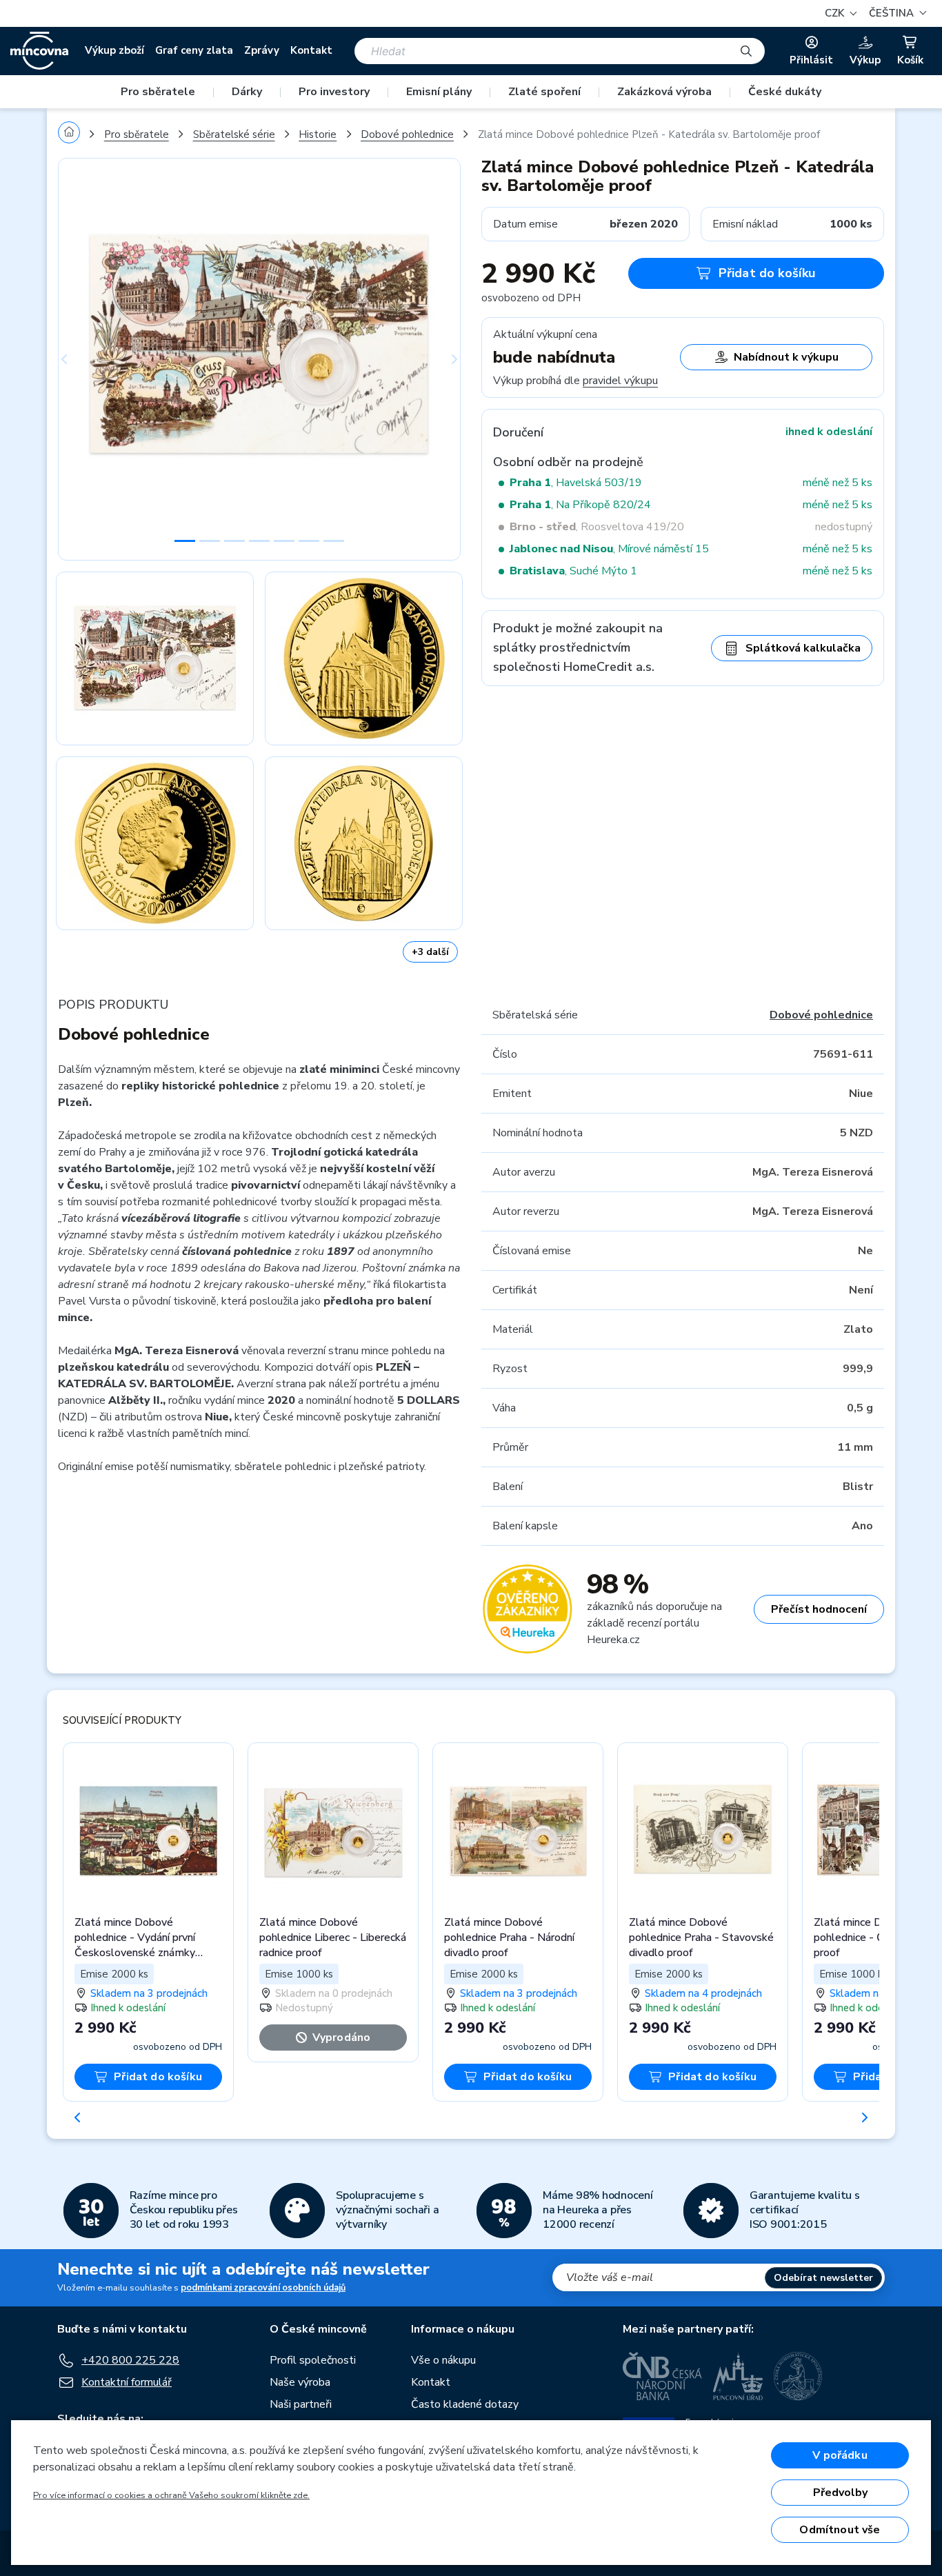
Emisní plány (439, 92)
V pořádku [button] (840, 2455)
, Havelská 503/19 (576, 483)
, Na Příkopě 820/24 (580, 505)
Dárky (247, 92)
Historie (318, 134)
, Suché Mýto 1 (573, 571)
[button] (896, 13)
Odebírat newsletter (823, 2278)
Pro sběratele (158, 92)
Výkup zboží (114, 50)
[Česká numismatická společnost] (799, 2376)
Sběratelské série (234, 134)
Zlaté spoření (544, 92)
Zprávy (262, 50)
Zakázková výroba (664, 92)
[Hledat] (746, 51)
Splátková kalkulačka (803, 648)
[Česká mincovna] (39, 51)
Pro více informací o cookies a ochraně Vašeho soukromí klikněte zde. (171, 2495)
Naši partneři (301, 2404)
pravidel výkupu (620, 381)
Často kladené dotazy (465, 2404)
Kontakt (311, 50)
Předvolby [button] (840, 2493)
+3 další (430, 952)
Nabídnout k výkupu (786, 357)
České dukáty (785, 92)
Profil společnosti (313, 2360)
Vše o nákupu (443, 2360)
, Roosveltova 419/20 (597, 527)
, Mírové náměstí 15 (609, 549)
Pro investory (334, 92)
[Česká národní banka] (662, 2376)
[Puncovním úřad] (738, 2376)
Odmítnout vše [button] (840, 2530)
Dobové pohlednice (407, 134)
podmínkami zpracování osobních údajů (263, 2288)
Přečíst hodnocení (819, 1609)
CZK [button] (836, 13)
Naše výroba (300, 2382)
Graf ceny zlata (194, 50)
